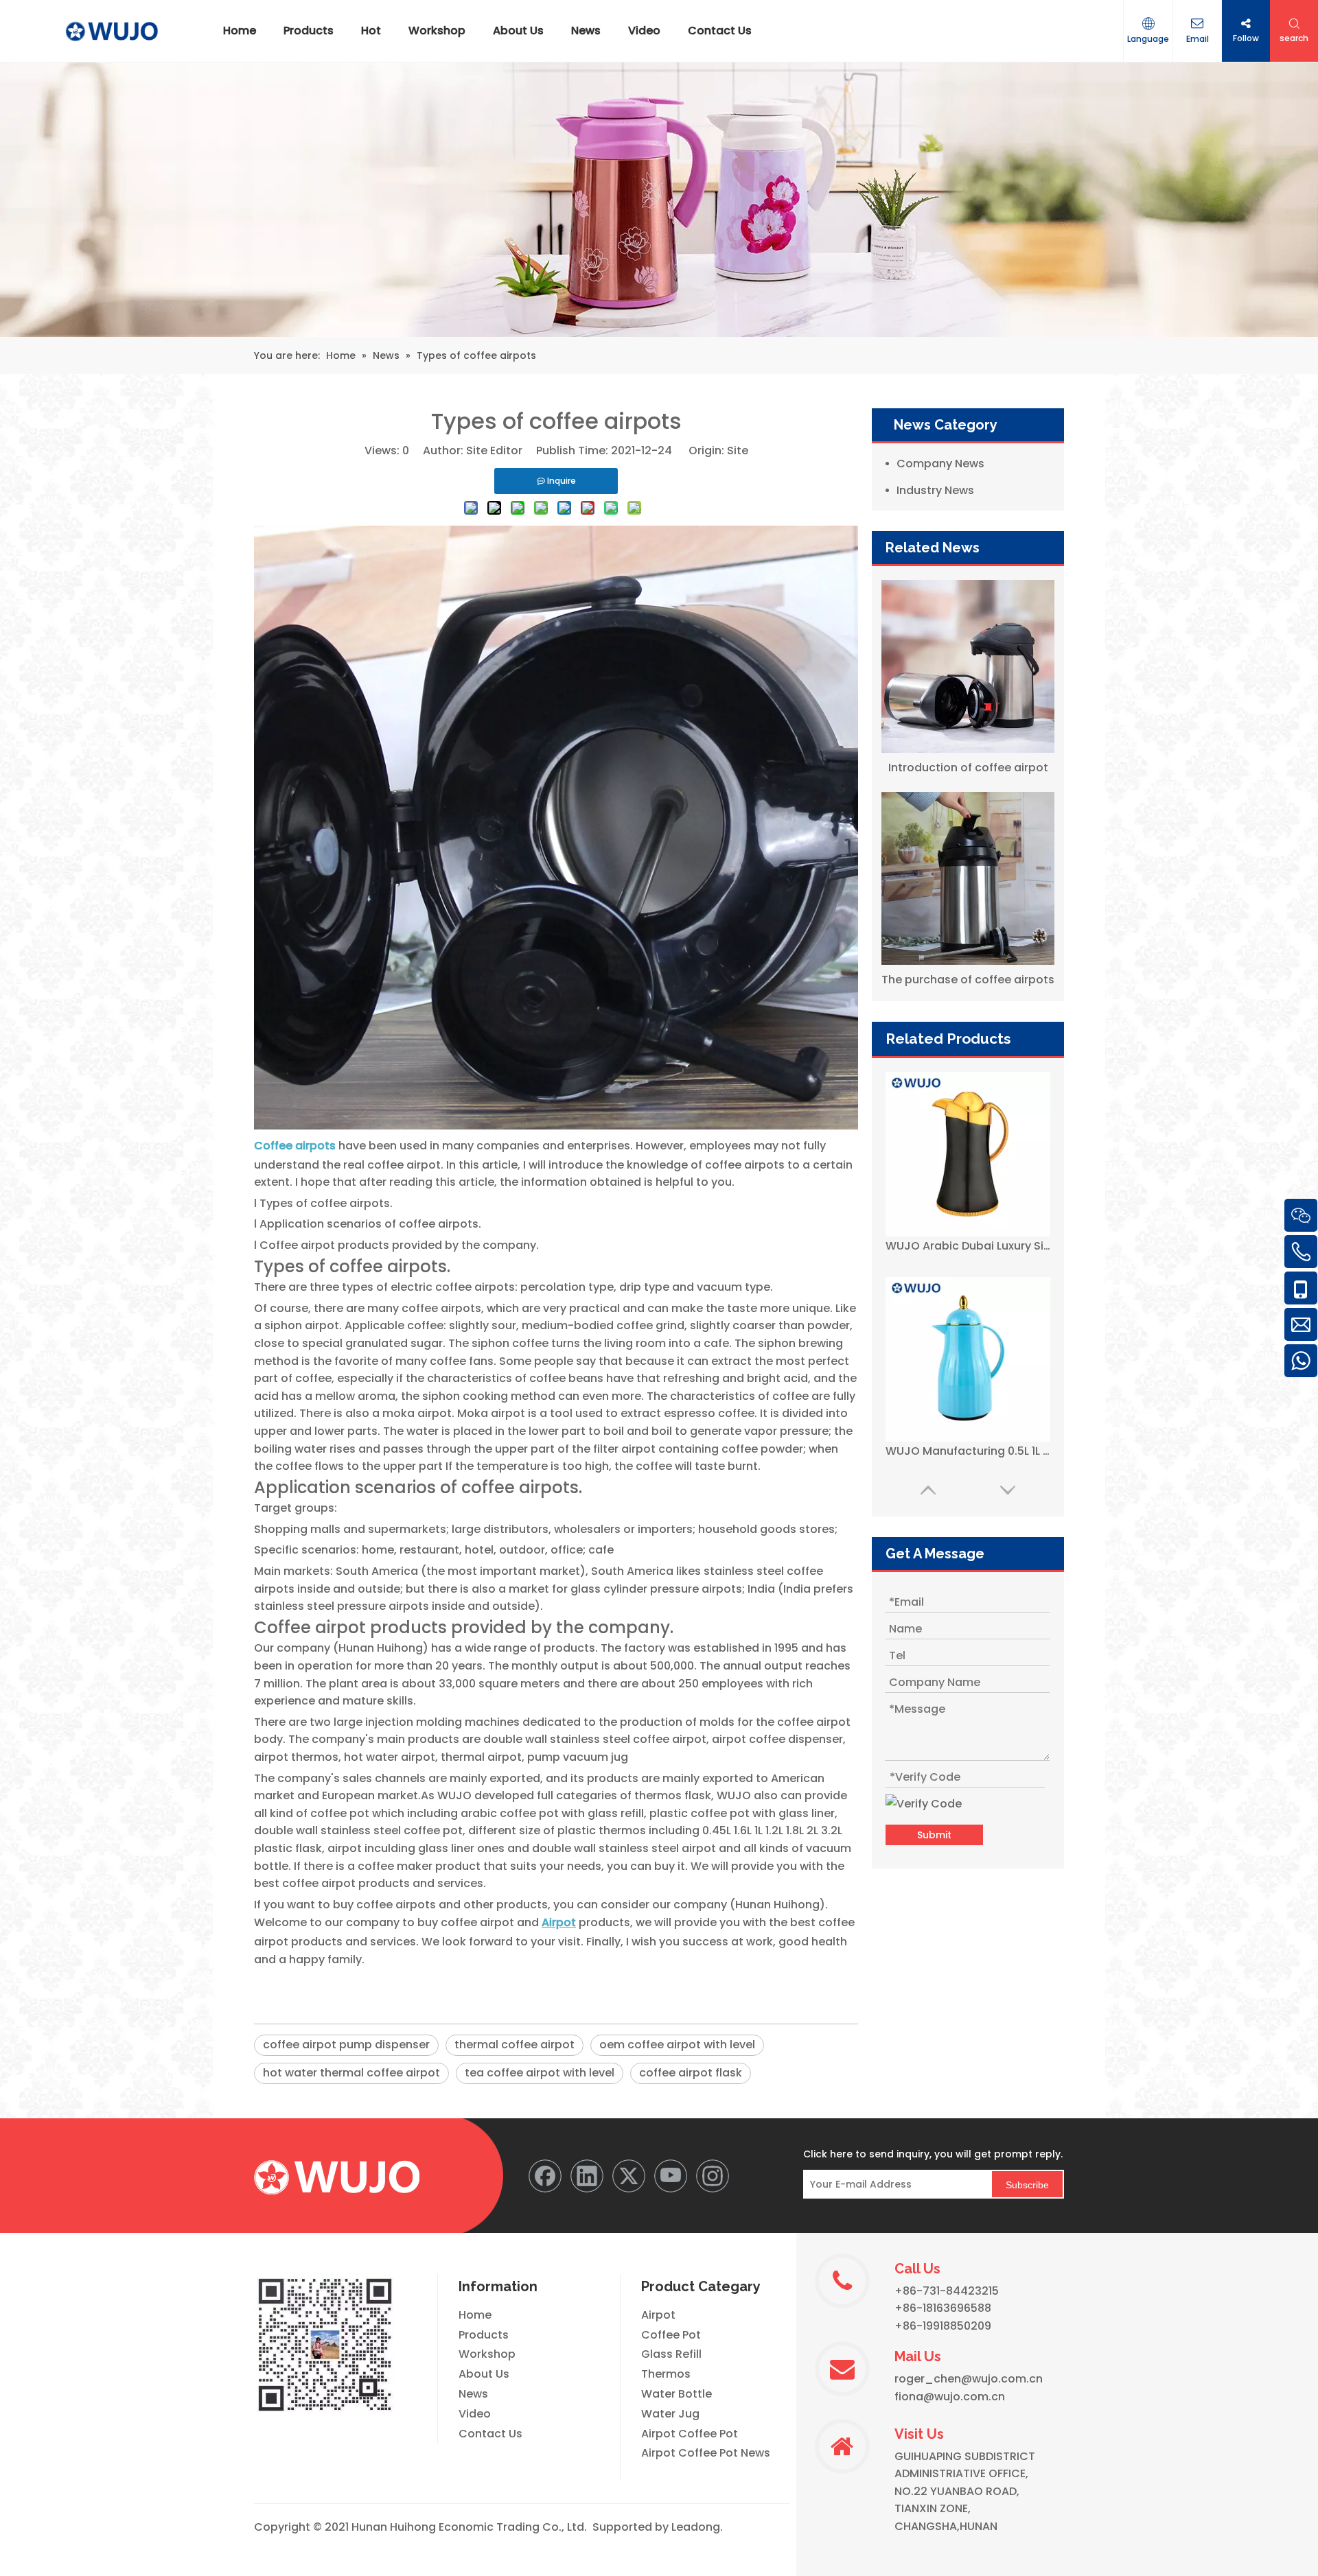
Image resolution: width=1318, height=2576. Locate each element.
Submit (934, 1835)
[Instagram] (713, 2176)
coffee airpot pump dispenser (346, 2045)
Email (1198, 39)
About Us (484, 2374)
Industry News (935, 490)
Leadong (696, 2527)
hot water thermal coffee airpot (351, 2073)
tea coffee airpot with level (540, 2073)
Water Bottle (677, 2394)
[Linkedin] (587, 2176)
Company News (940, 464)
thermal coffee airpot (515, 2045)
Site (738, 450)
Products (484, 2335)
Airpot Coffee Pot (690, 2434)
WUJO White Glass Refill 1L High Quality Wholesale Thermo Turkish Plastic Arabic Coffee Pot (968, 1451)
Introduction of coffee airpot (968, 768)
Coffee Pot (671, 2335)
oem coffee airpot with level (677, 2045)
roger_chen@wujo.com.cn (969, 2379)
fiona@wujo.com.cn (950, 2397)
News (473, 2394)
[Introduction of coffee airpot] (968, 666)
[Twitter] (629, 2176)
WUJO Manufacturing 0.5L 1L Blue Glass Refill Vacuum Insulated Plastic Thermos (968, 1246)
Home (475, 2315)
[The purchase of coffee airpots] (968, 878)
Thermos (666, 2374)
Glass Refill (671, 2354)
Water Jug (670, 2414)
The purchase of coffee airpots (968, 980)
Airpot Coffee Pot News (706, 2453)
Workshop (487, 2354)
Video (475, 2414)
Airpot (658, 2315)
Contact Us (490, 2434)
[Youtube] (671, 2176)
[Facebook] (545, 2176)
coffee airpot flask (691, 2073)
